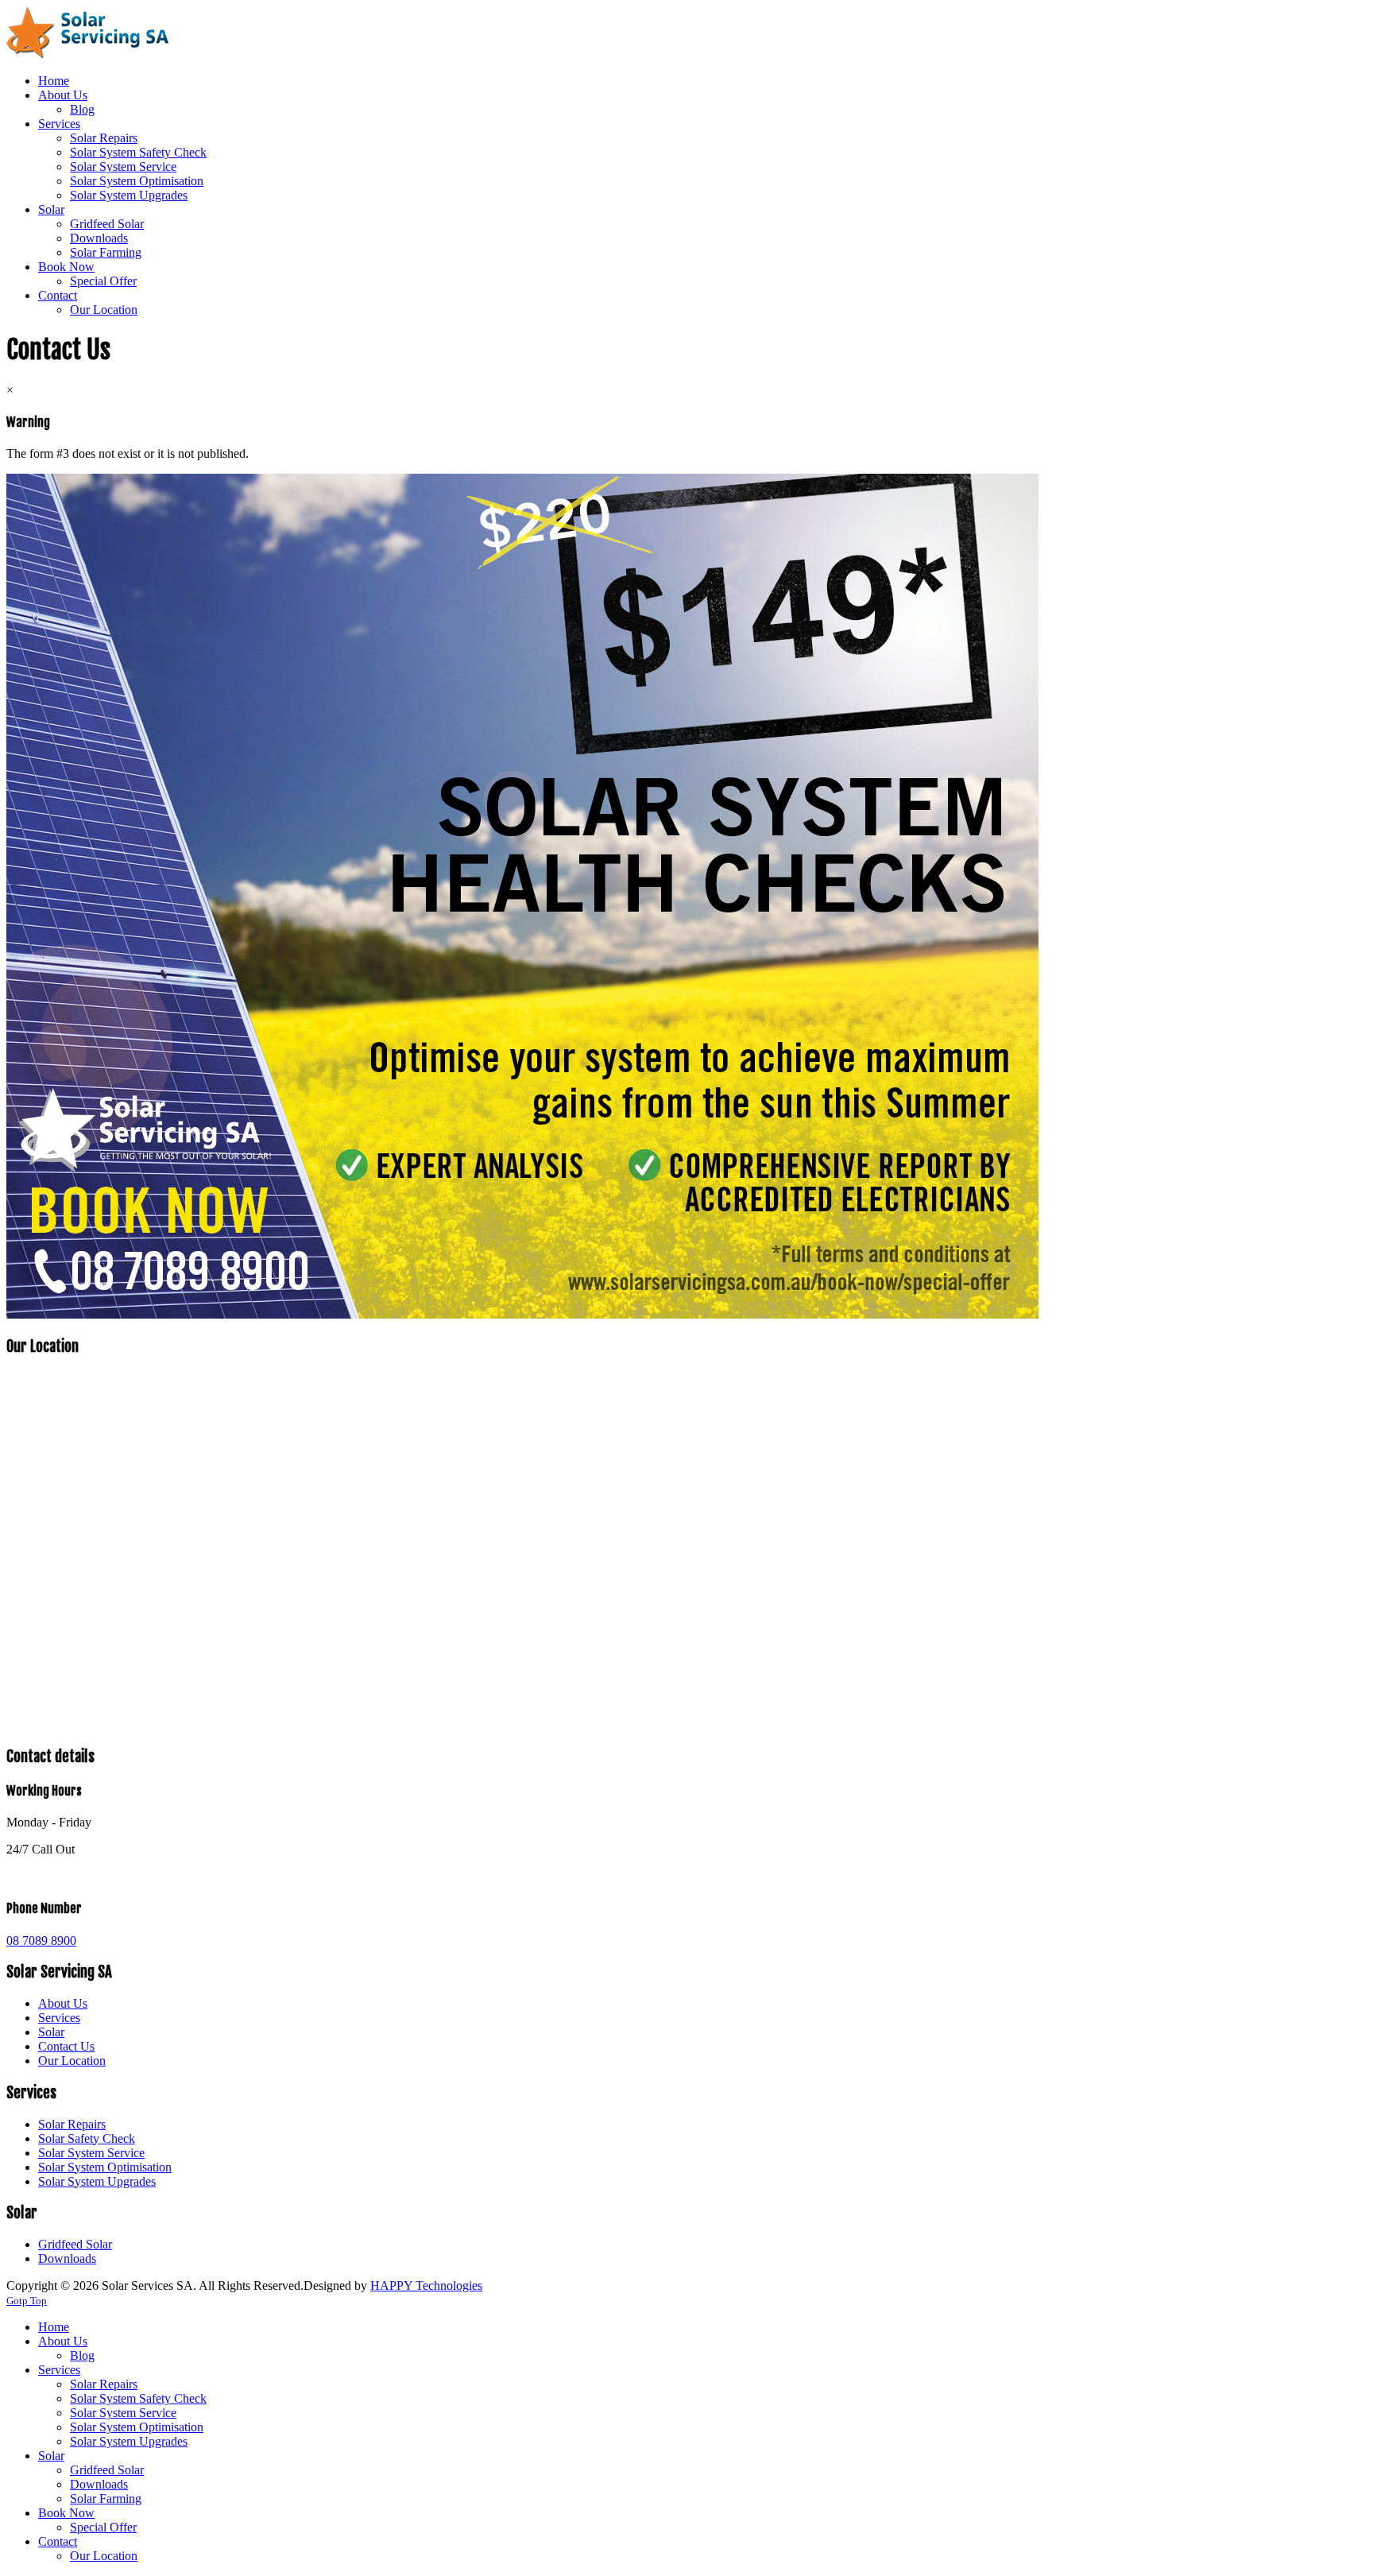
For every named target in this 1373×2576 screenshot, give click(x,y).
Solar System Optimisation (105, 2167)
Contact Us (66, 2046)
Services (59, 2018)
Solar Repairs (72, 2124)
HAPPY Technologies (426, 2285)
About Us (63, 2003)
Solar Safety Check (87, 2138)
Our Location (72, 2061)
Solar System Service (91, 2153)
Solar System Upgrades (97, 2181)
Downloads (67, 2258)
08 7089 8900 (41, 1941)
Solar (51, 2032)
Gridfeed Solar (75, 2244)
